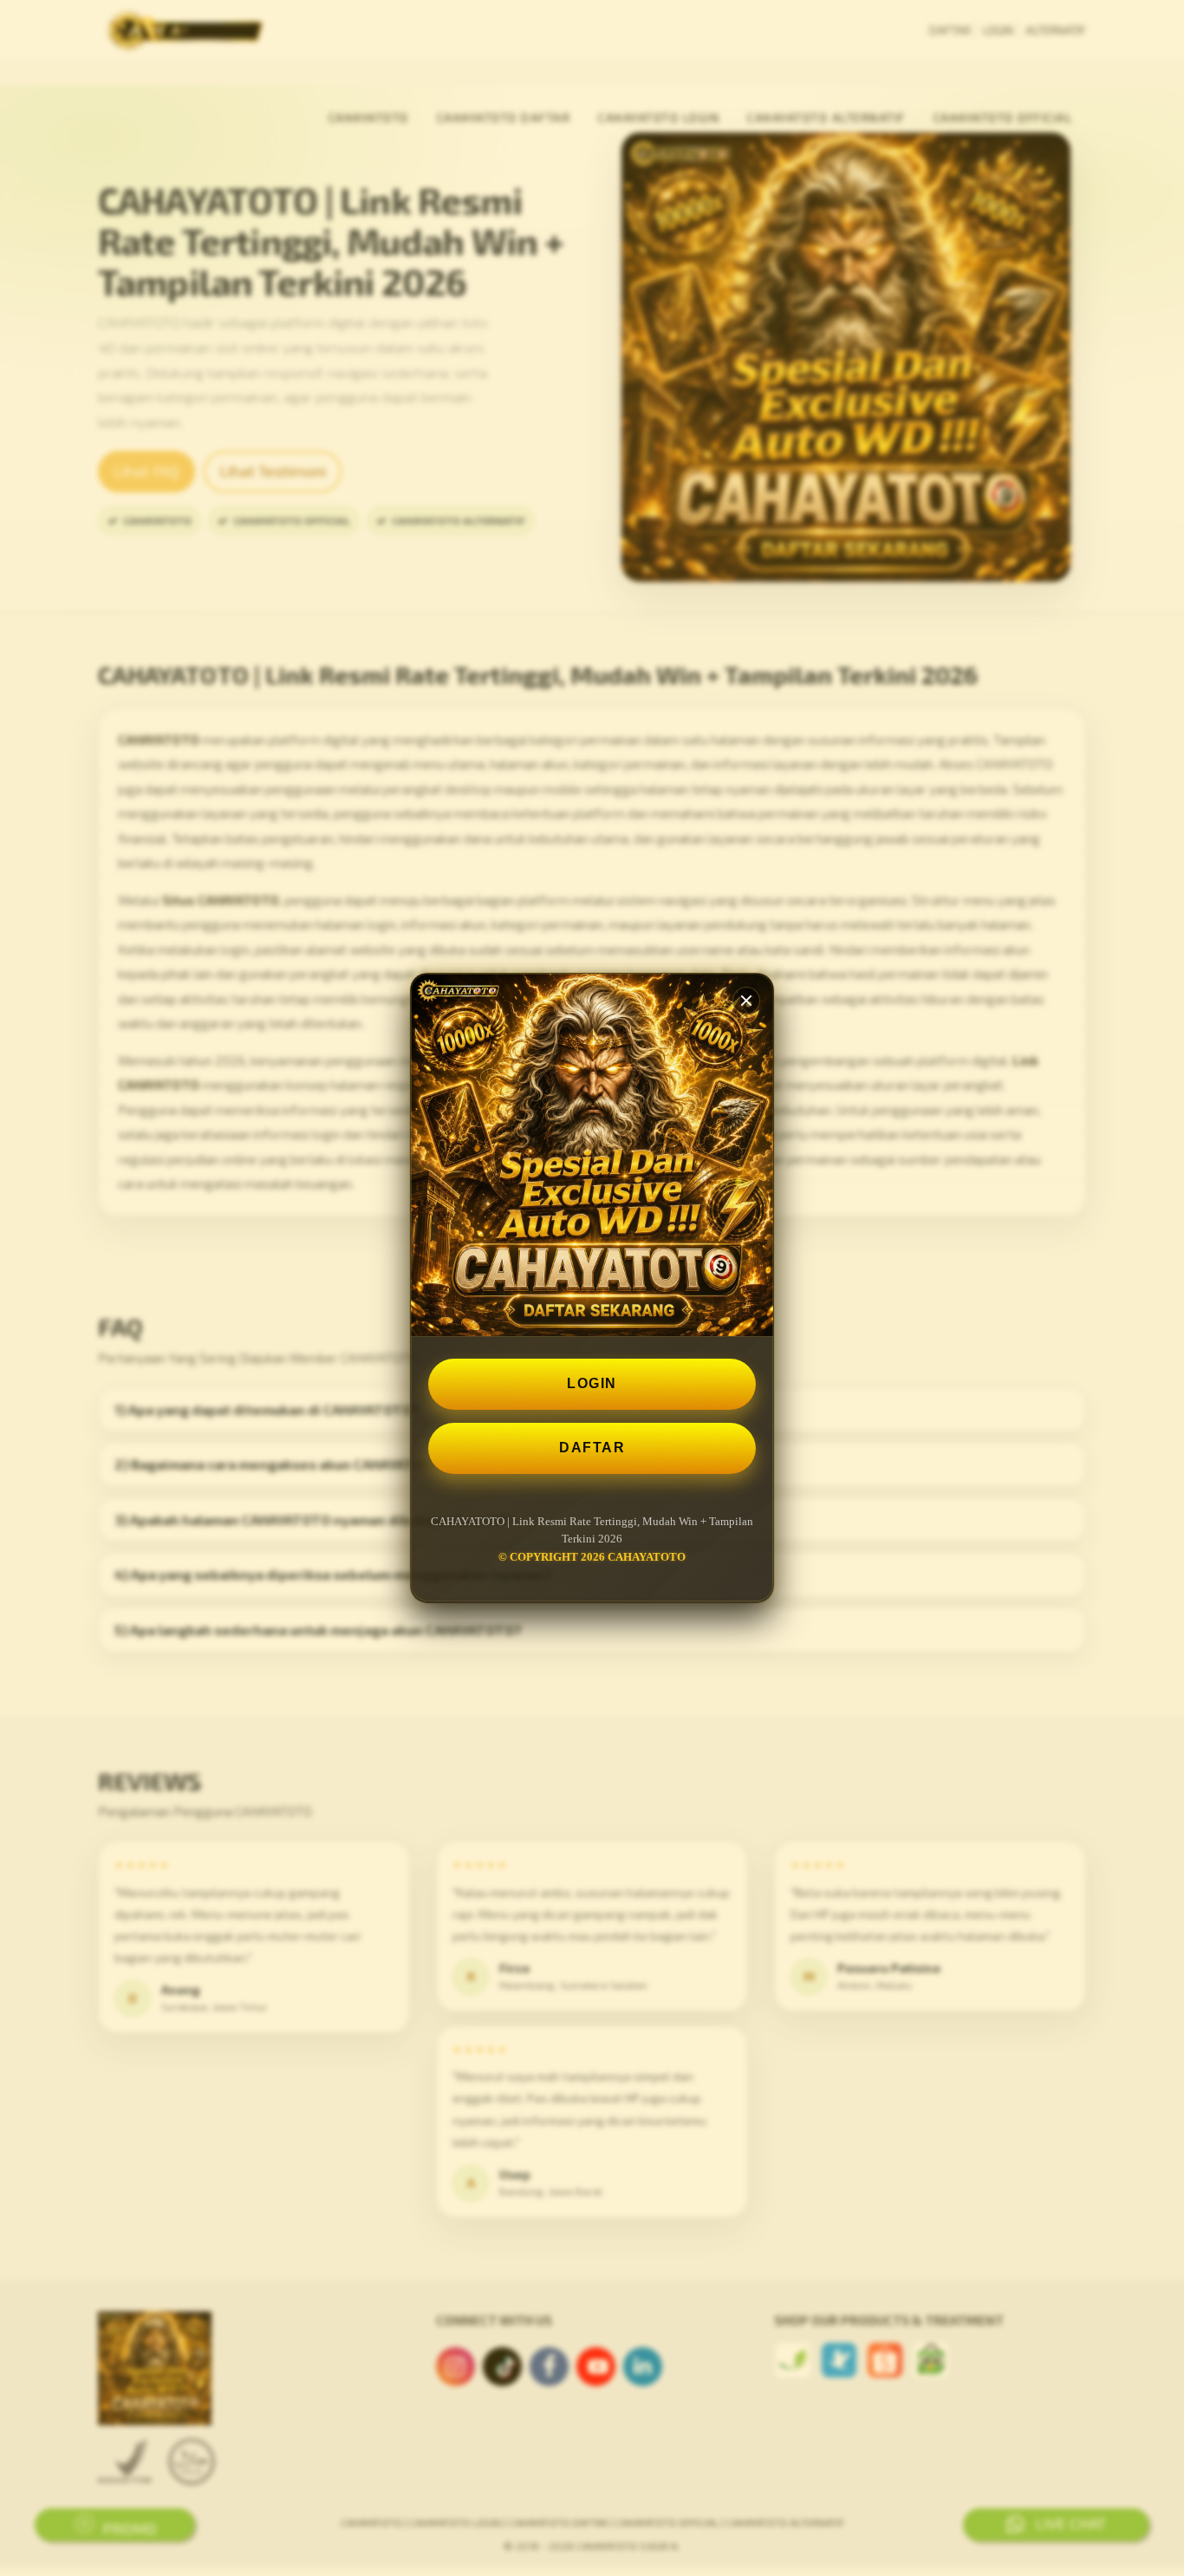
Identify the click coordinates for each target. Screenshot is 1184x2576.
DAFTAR (592, 1448)
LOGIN (592, 1383)
